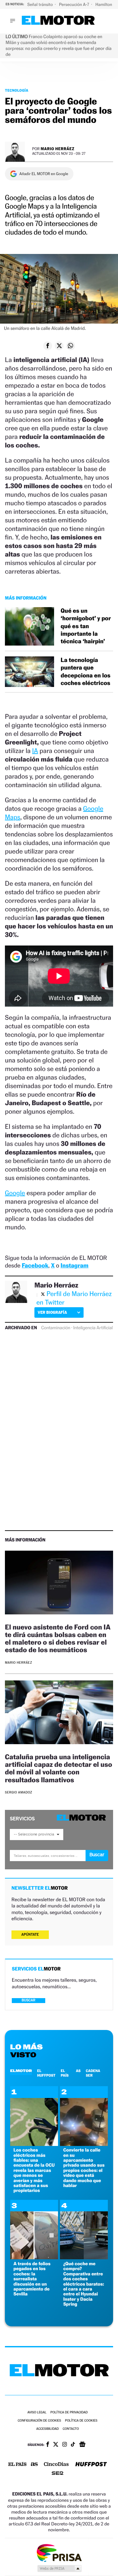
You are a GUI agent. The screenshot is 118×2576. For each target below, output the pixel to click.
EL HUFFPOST (46, 2073)
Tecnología (17, 90)
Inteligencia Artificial (93, 1328)
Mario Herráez (58, 149)
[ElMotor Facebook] (48, 2445)
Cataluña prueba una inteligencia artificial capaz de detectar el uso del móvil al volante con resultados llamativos (59, 1768)
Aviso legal (37, 2413)
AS (78, 2071)
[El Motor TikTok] (73, 2445)
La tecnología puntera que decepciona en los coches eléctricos (86, 672)
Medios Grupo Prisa (59, 2568)
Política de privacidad (69, 2413)
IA (35, 751)
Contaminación (56, 1328)
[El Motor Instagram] (65, 2445)
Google (15, 1193)
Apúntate (30, 1935)
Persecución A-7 (75, 4)
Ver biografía (52, 1312)
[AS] (34, 2465)
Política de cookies (81, 2421)
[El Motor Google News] (82, 2445)
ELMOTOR (21, 2071)
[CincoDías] (56, 2465)
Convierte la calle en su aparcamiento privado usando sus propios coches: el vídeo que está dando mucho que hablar (84, 2168)
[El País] (17, 2465)
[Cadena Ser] (58, 2474)
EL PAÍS (65, 2073)
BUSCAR (29, 2000)
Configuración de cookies (39, 2421)
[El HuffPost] (91, 2465)
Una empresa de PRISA (59, 2553)
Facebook (35, 1266)
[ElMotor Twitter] (56, 2445)
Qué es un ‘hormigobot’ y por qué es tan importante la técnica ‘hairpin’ (86, 626)
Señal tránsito (40, 4)
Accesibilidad (47, 2429)
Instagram (75, 1266)
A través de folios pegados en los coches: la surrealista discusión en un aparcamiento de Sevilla (32, 2279)
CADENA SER (93, 2073)
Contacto (71, 2429)
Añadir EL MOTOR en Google (44, 174)
